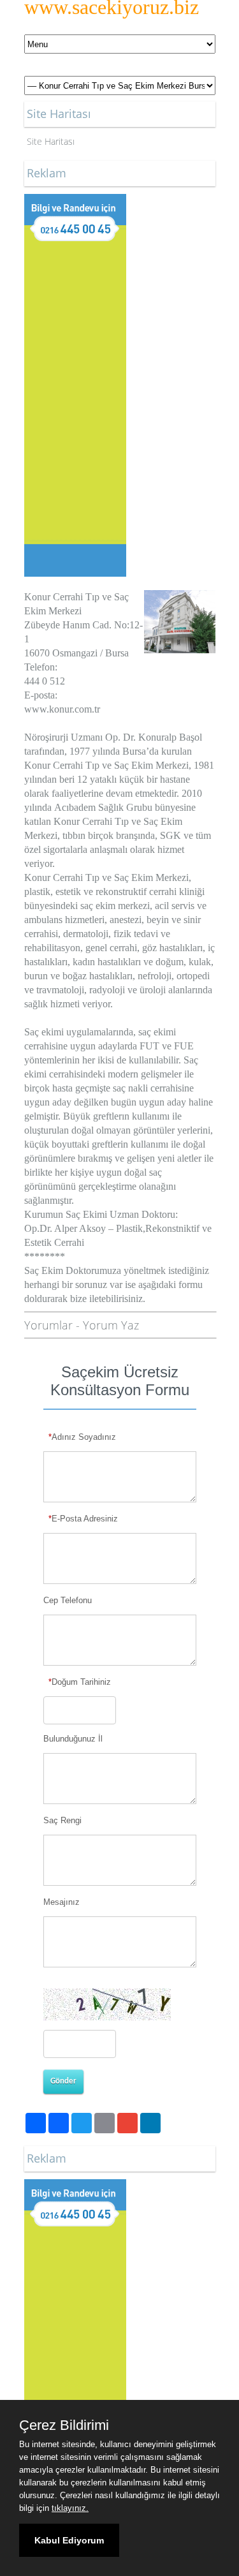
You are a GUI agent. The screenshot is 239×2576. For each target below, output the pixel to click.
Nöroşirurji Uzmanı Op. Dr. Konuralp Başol (113, 737)
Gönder (63, 2081)
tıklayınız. (70, 2508)
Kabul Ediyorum (69, 2540)
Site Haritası (51, 141)
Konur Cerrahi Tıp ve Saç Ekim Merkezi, (108, 765)
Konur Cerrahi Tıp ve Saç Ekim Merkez (105, 877)
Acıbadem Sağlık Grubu (103, 807)
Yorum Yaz (111, 1325)
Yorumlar (48, 1325)
